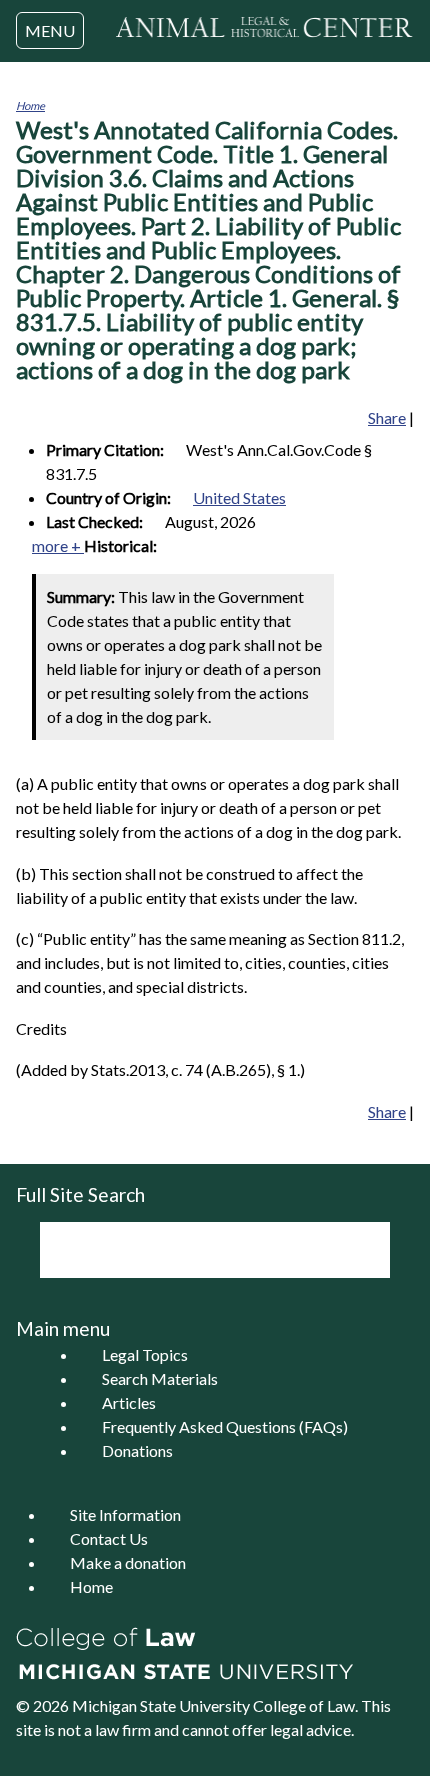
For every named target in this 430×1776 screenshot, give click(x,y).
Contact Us (109, 1538)
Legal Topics (145, 1354)
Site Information (125, 1514)
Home (30, 105)
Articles (129, 1402)
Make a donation (128, 1562)
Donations (137, 1450)
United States (239, 497)
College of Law (304, 1705)
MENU (50, 30)
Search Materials (160, 1378)
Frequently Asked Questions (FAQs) (225, 1426)
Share (387, 417)
